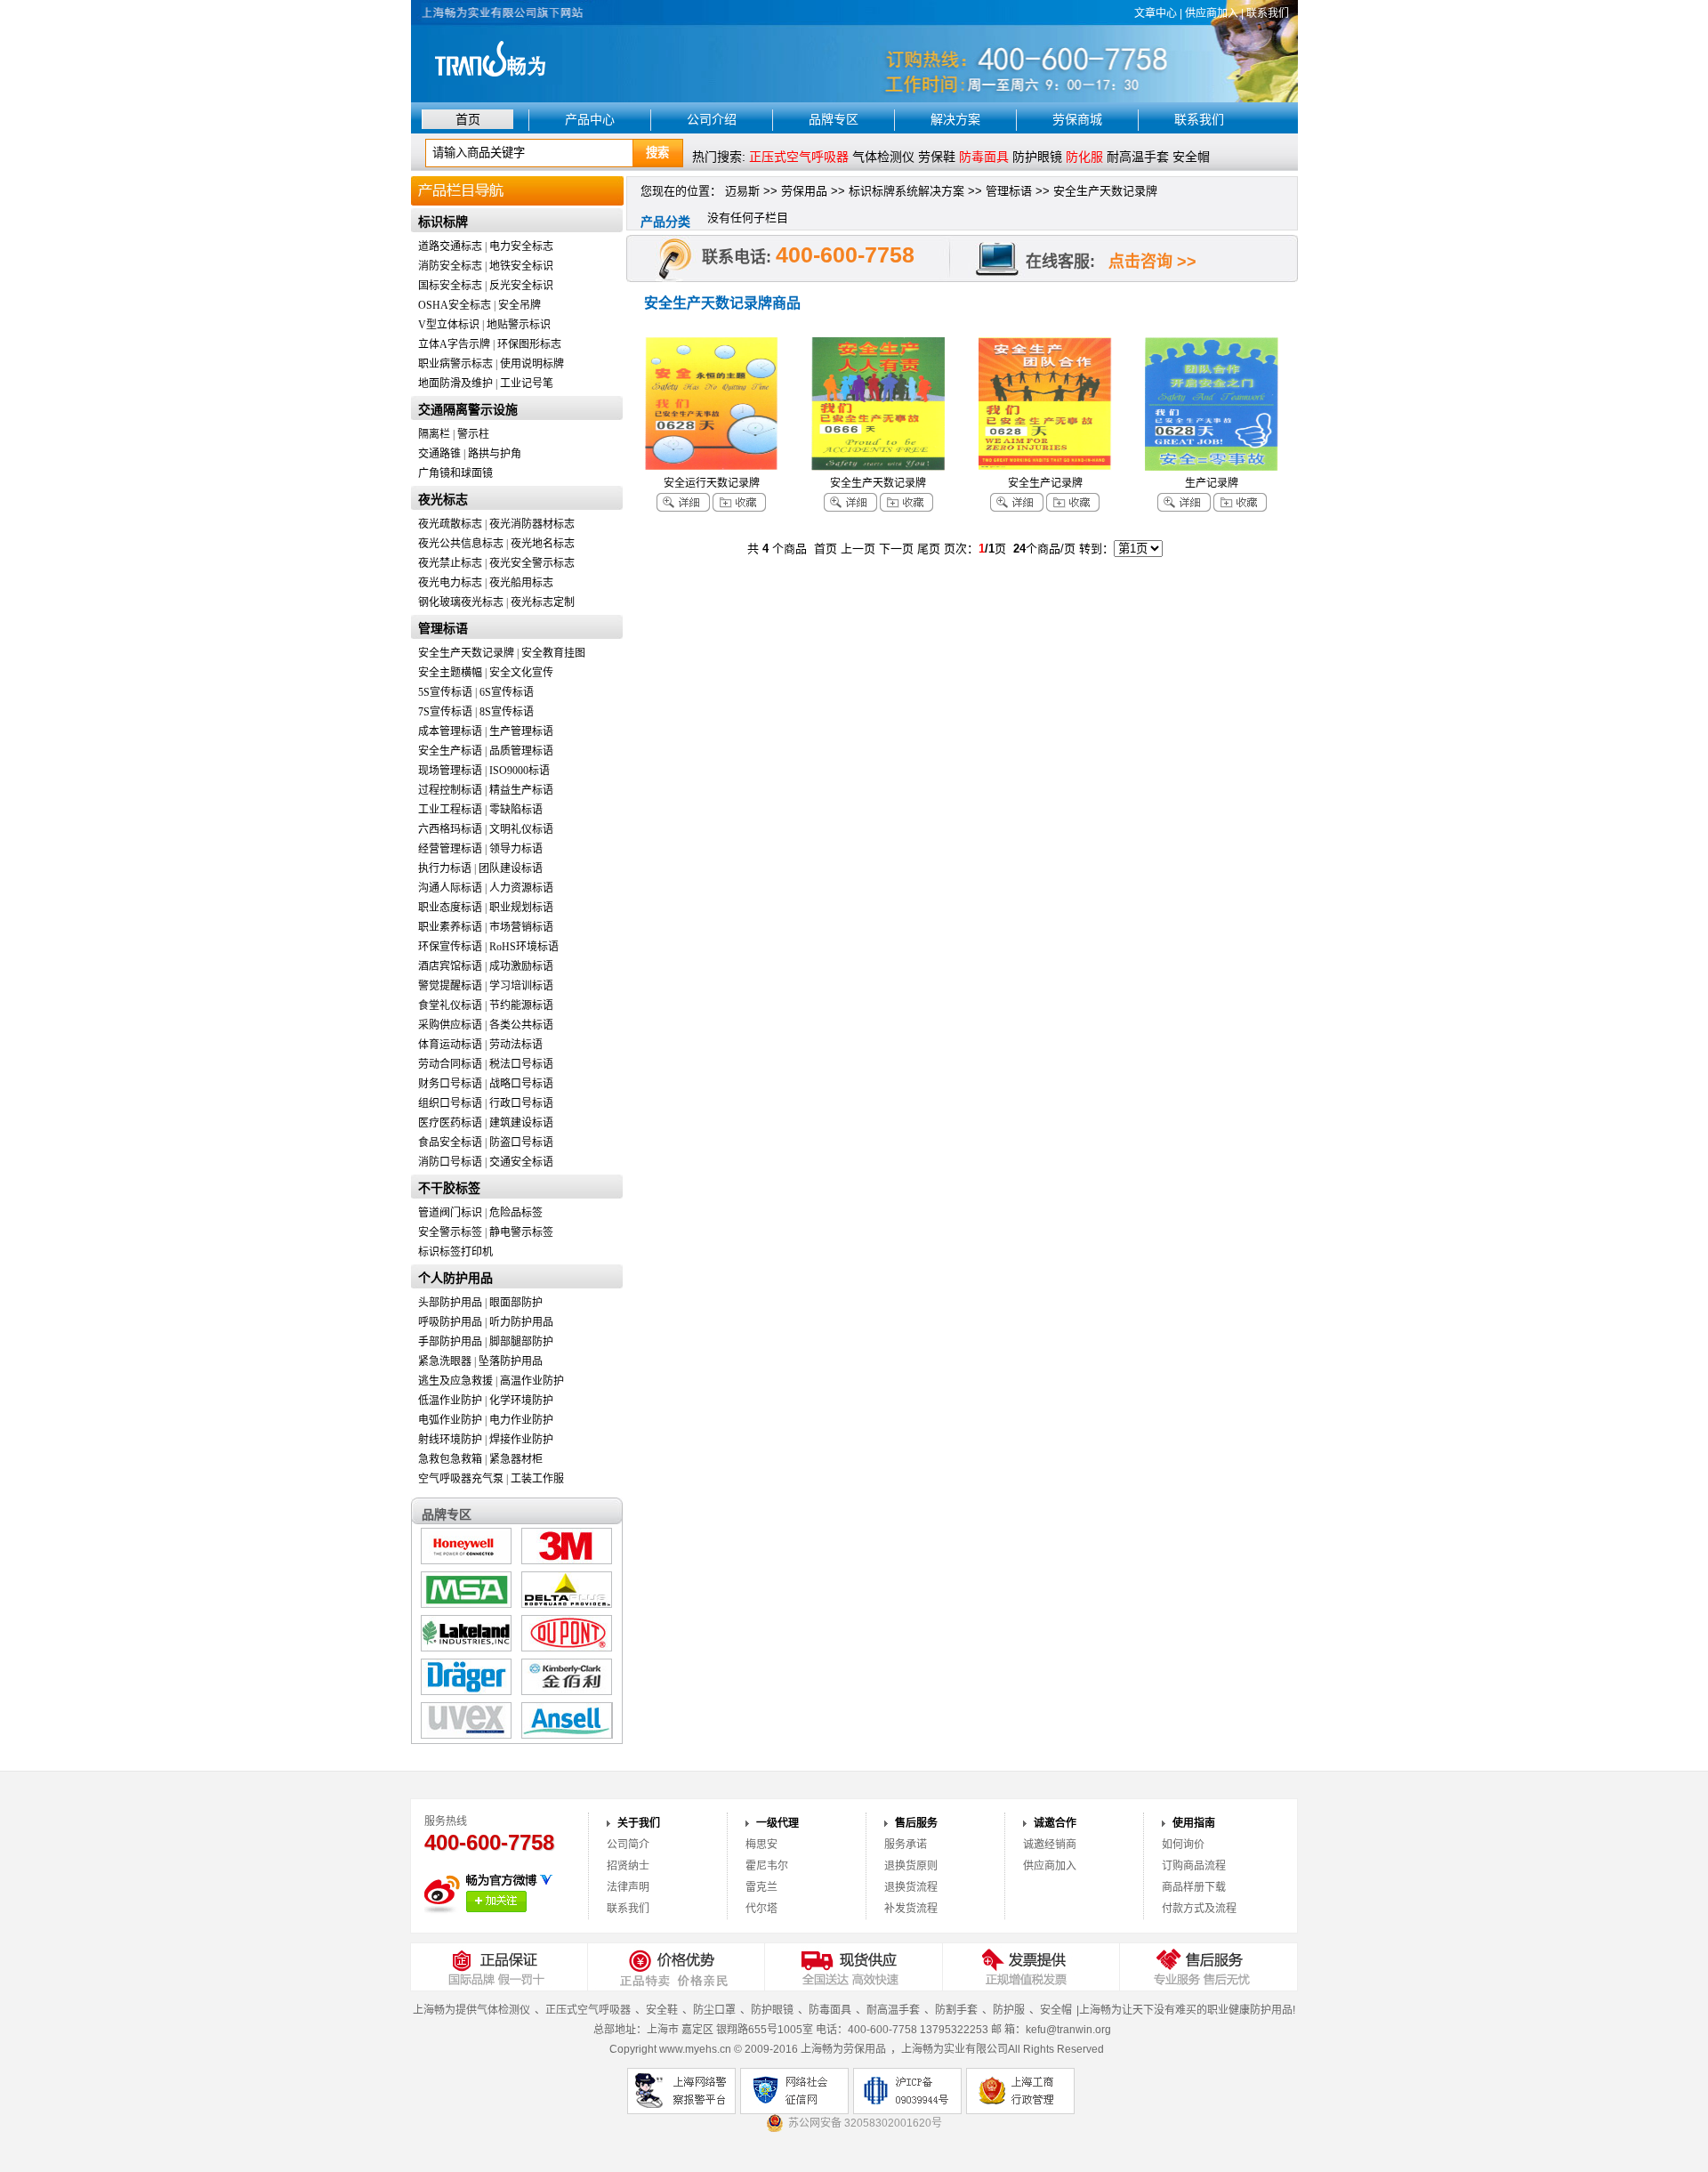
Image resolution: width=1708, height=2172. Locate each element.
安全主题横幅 (450, 673)
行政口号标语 (521, 1103)
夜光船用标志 (521, 583)
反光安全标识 (521, 286)
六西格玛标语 (450, 829)
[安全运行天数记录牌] (712, 467)
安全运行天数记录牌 (712, 483)
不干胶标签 (449, 1188)
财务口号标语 (450, 1084)
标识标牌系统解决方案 (906, 191)
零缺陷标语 (516, 810)
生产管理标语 (521, 731)
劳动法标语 (516, 1045)
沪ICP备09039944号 (907, 2091)
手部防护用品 (450, 1342)
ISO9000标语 (520, 771)
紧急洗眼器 (445, 1361)
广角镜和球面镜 (455, 473)
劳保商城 (1077, 119)
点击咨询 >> (1152, 262)
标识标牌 (443, 222)
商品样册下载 (1194, 1887)
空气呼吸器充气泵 (461, 1479)
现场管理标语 (450, 771)
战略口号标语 (521, 1084)
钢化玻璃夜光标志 (461, 602)
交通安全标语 (521, 1162)
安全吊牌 (520, 305)
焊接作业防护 (521, 1440)
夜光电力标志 (450, 583)
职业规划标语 (521, 908)
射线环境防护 (450, 1440)
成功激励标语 (521, 966)
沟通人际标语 (450, 888)
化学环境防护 (521, 1401)
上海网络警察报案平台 (681, 2091)
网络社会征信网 (794, 2091)
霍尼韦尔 (767, 1866)
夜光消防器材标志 (532, 524)
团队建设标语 (511, 868)
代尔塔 (761, 1909)
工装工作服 (537, 1479)
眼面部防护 (516, 1303)
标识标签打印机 (455, 1252)
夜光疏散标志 (450, 524)
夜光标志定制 (543, 602)
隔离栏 (434, 434)
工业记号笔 (527, 384)
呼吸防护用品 (450, 1322)
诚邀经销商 (1050, 1845)
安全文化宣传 (521, 673)
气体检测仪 (883, 157)
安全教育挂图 (553, 653)
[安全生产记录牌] (1045, 467)
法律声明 (628, 1887)
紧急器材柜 (516, 1459)
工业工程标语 (450, 810)
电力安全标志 (521, 246)
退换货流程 (911, 1887)
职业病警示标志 (455, 364)
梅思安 (761, 1845)
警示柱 (473, 434)
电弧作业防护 (450, 1420)
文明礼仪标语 (521, 829)
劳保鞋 (937, 157)
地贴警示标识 (519, 325)
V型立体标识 (449, 325)
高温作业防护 (532, 1381)
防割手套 (956, 2010)
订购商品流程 (1194, 1866)
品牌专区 (834, 119)
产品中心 (590, 119)
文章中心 (1156, 13)
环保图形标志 (529, 344)
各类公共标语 (521, 1025)
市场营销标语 (521, 927)
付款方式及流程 (1199, 1909)
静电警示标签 (521, 1232)
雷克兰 (761, 1887)
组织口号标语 (450, 1103)
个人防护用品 (455, 1278)
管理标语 (443, 629)
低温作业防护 (450, 1401)
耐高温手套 (1138, 157)
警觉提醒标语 (450, 986)
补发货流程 (911, 1909)
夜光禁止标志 (450, 563)
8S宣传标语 (507, 712)
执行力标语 (445, 868)
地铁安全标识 (521, 266)
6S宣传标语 (507, 692)
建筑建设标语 (521, 1123)
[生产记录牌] (1212, 467)
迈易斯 (742, 191)
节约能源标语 (521, 1005)
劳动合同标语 (450, 1064)
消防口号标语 (450, 1162)
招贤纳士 (628, 1866)
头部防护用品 (450, 1303)
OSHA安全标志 (455, 305)
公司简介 (628, 1845)
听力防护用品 (521, 1322)
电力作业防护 (521, 1420)
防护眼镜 (1037, 157)
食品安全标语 (450, 1143)
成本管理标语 (450, 731)
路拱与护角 (495, 454)
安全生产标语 (450, 751)
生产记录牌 (1212, 483)
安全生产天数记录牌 (466, 653)
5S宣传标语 (445, 692)
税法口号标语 (521, 1064)
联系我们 (1268, 13)
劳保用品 (804, 191)
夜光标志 (443, 500)
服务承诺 (906, 1845)
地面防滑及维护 (455, 384)
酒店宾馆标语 (450, 966)
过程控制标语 (450, 790)
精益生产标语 (521, 790)
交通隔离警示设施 (468, 410)
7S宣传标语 (445, 712)
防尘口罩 (714, 2010)
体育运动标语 (450, 1045)
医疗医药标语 (450, 1123)
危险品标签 (516, 1213)
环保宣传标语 (450, 947)
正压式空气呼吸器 (588, 2010)
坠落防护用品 (511, 1361)
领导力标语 (516, 849)
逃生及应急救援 (455, 1381)
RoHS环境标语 (524, 947)
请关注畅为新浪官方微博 (496, 1902)
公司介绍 (712, 119)
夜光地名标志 (543, 544)
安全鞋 (662, 2010)
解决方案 (955, 119)
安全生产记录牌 (1045, 483)
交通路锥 (439, 454)
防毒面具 (830, 2010)
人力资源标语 (521, 888)
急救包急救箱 (450, 1459)
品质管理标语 (521, 751)
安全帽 (1191, 157)
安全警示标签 (450, 1232)
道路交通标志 (450, 246)
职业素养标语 (450, 927)
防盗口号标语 (521, 1143)
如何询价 (1183, 1845)
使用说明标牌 (532, 364)
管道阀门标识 (450, 1213)
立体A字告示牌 (454, 344)
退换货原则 (911, 1866)
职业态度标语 (450, 908)
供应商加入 (1212, 13)
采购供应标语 (450, 1025)
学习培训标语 (521, 986)
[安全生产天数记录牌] (878, 467)
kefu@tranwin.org (1068, 2030)
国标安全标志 (450, 286)
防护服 (1009, 2010)
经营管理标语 (450, 849)
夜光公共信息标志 (461, 544)
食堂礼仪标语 (450, 1005)
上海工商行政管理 (1020, 2091)
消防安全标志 (450, 266)
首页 (468, 119)
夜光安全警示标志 (532, 563)
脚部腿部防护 (521, 1342)
